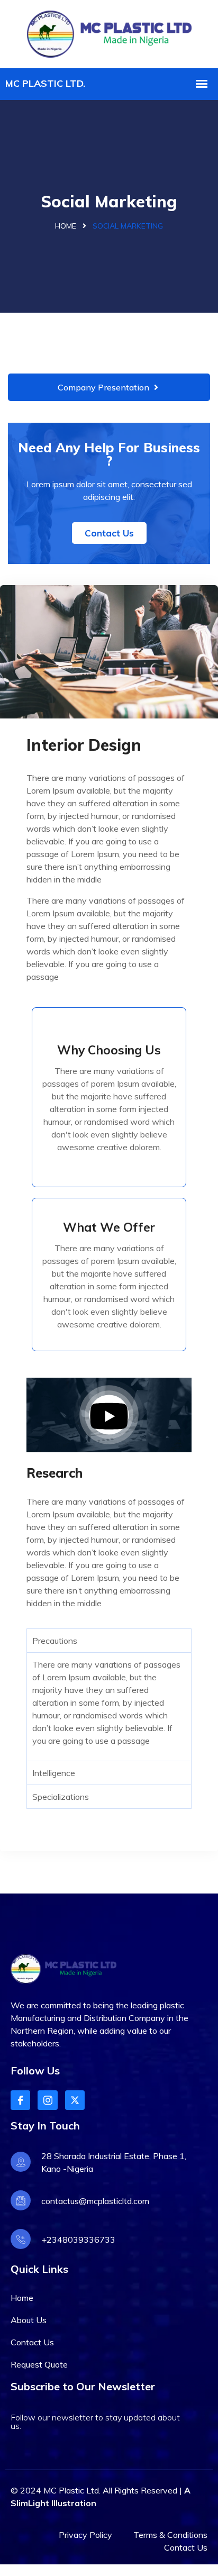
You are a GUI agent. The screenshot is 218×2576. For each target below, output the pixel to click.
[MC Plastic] (109, 33)
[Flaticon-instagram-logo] (47, 2100)
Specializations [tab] (61, 1797)
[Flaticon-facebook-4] (20, 2100)
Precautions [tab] (55, 1641)
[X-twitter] (75, 2100)
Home (66, 226)
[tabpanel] (109, 1706)
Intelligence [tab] (54, 1773)
